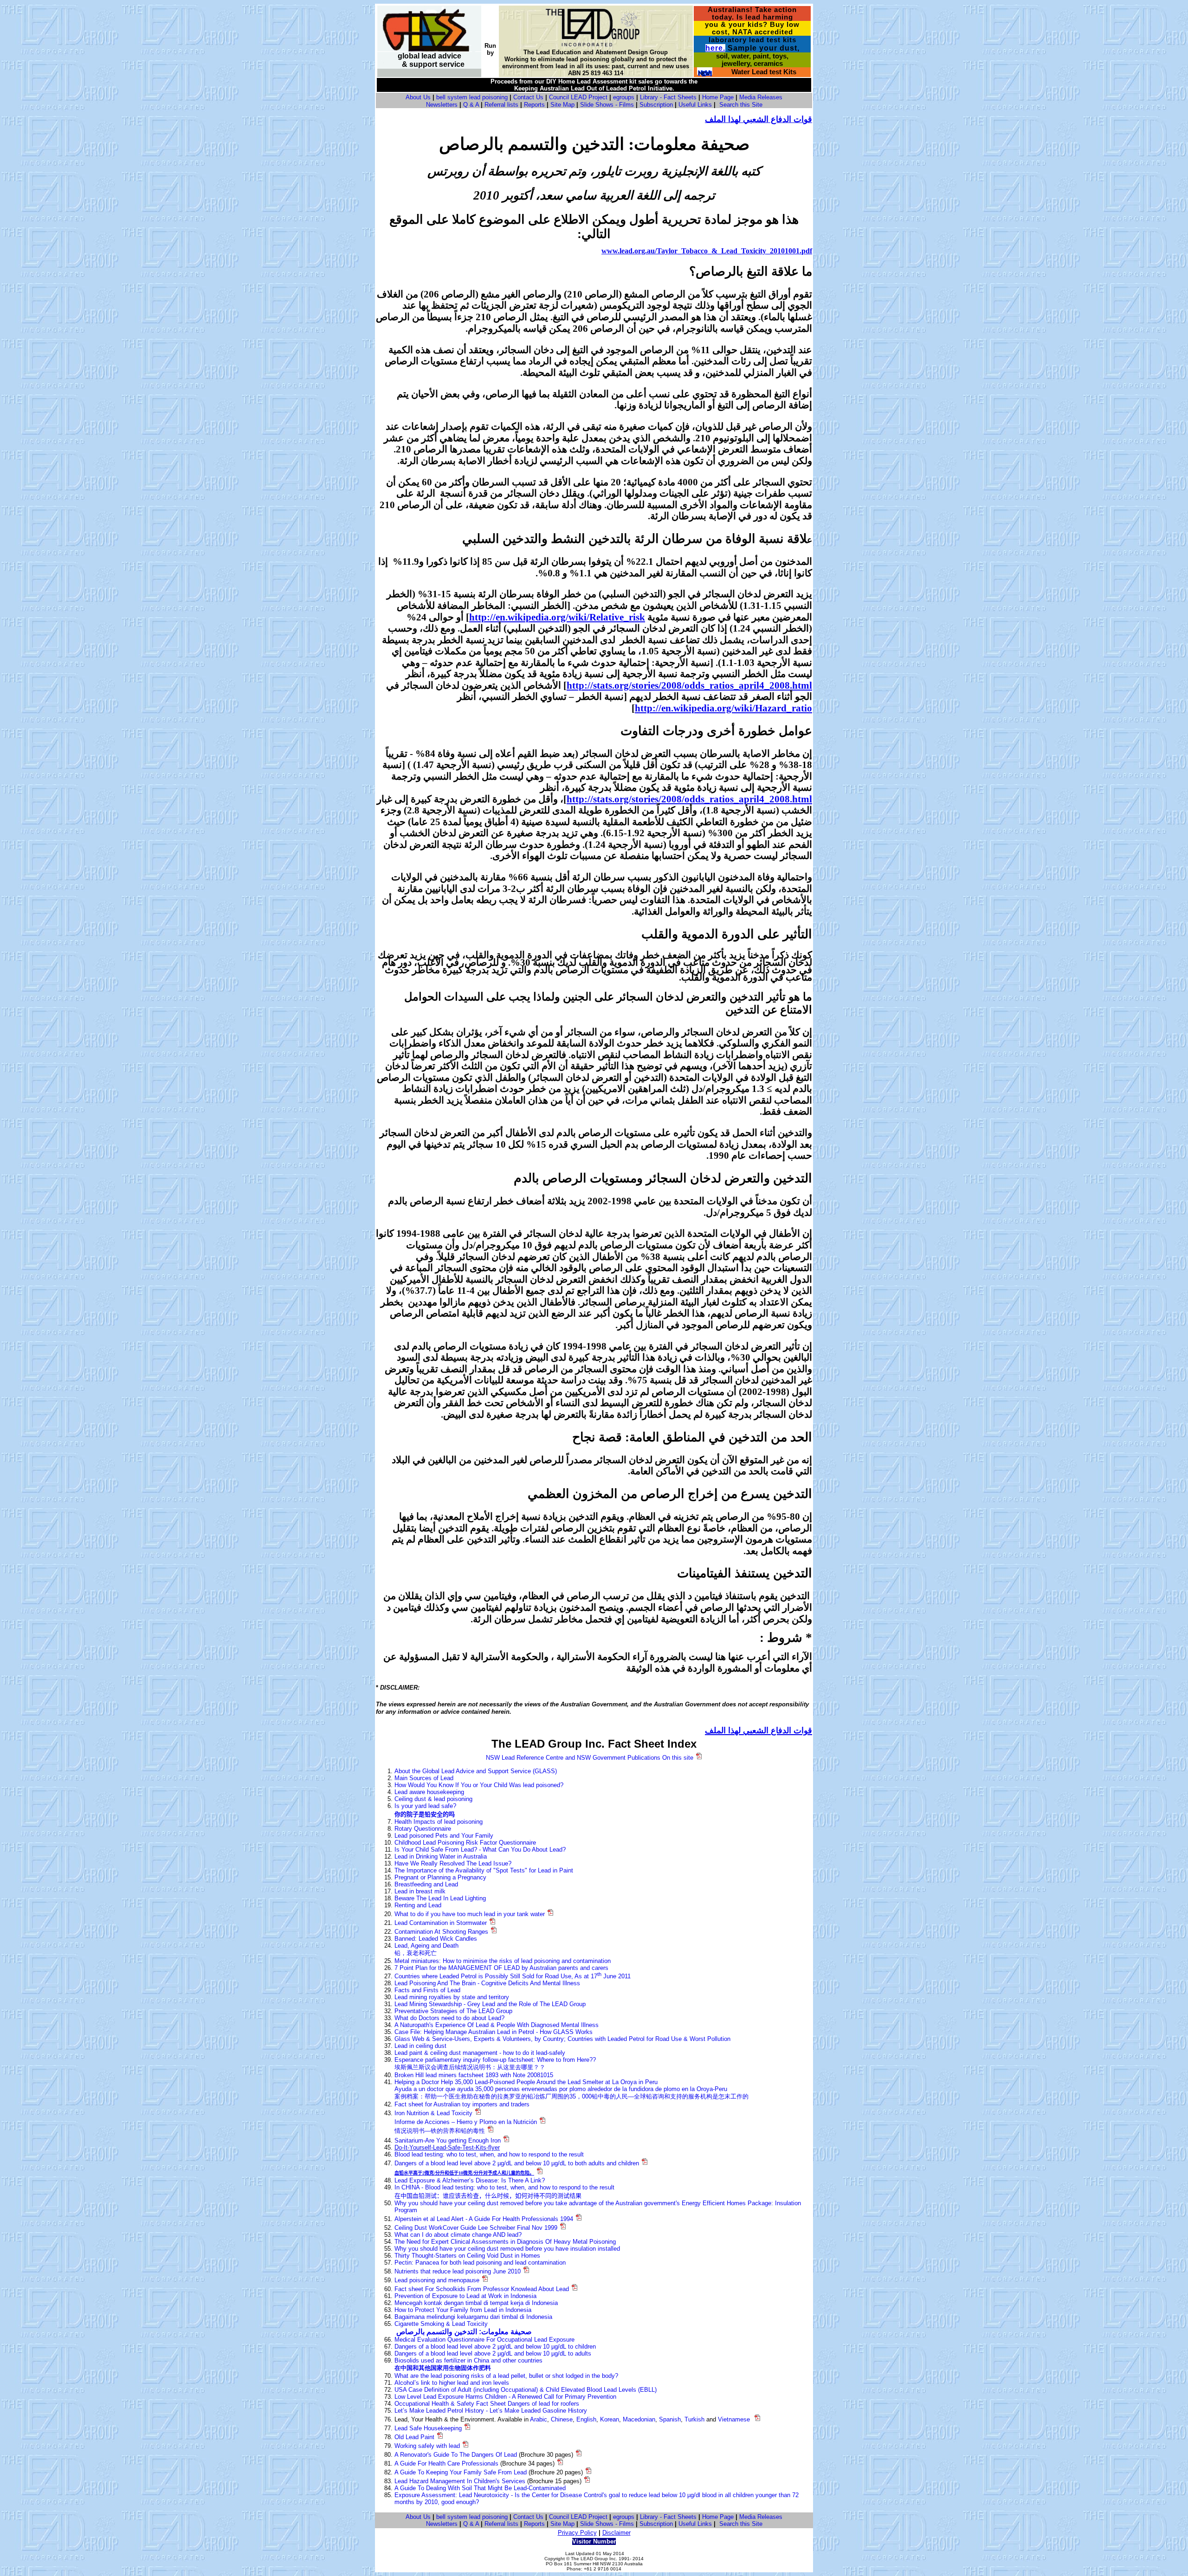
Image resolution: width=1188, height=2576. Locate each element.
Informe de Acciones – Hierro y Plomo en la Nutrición (466, 2122)
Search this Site (741, 105)
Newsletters (442, 105)
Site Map (562, 105)
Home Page (718, 97)
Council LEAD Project (578, 97)
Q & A (471, 105)
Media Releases (761, 97)
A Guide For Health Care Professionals (446, 2463)
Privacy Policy (577, 2533)
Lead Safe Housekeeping (428, 2428)
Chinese (562, 2419)
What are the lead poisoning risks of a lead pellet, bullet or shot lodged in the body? (506, 2376)
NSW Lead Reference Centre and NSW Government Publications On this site (590, 1758)
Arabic (539, 2419)
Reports (534, 105)
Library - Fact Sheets (668, 97)
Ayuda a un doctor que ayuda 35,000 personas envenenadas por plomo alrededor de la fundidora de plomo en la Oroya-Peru (561, 2089)
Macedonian (639, 2419)
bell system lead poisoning (472, 97)
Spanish (670, 2419)
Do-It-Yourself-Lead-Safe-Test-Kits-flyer (447, 2147)
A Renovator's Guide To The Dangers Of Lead (456, 2455)
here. (715, 48)
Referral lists (501, 105)
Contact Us (528, 97)
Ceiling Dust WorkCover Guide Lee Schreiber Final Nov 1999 (476, 2228)
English (586, 2419)
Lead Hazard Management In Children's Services (460, 2481)
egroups (624, 97)
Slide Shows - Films (607, 105)
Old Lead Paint (414, 2437)
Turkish (694, 2419)
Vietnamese (734, 2419)
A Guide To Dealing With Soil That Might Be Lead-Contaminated (480, 2488)
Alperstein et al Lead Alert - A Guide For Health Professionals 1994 (484, 2219)
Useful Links (695, 105)
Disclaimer (617, 2533)
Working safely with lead (427, 2446)
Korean (610, 2419)
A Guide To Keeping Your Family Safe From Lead (461, 2472)
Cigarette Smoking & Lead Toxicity (441, 2324)
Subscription (656, 105)
